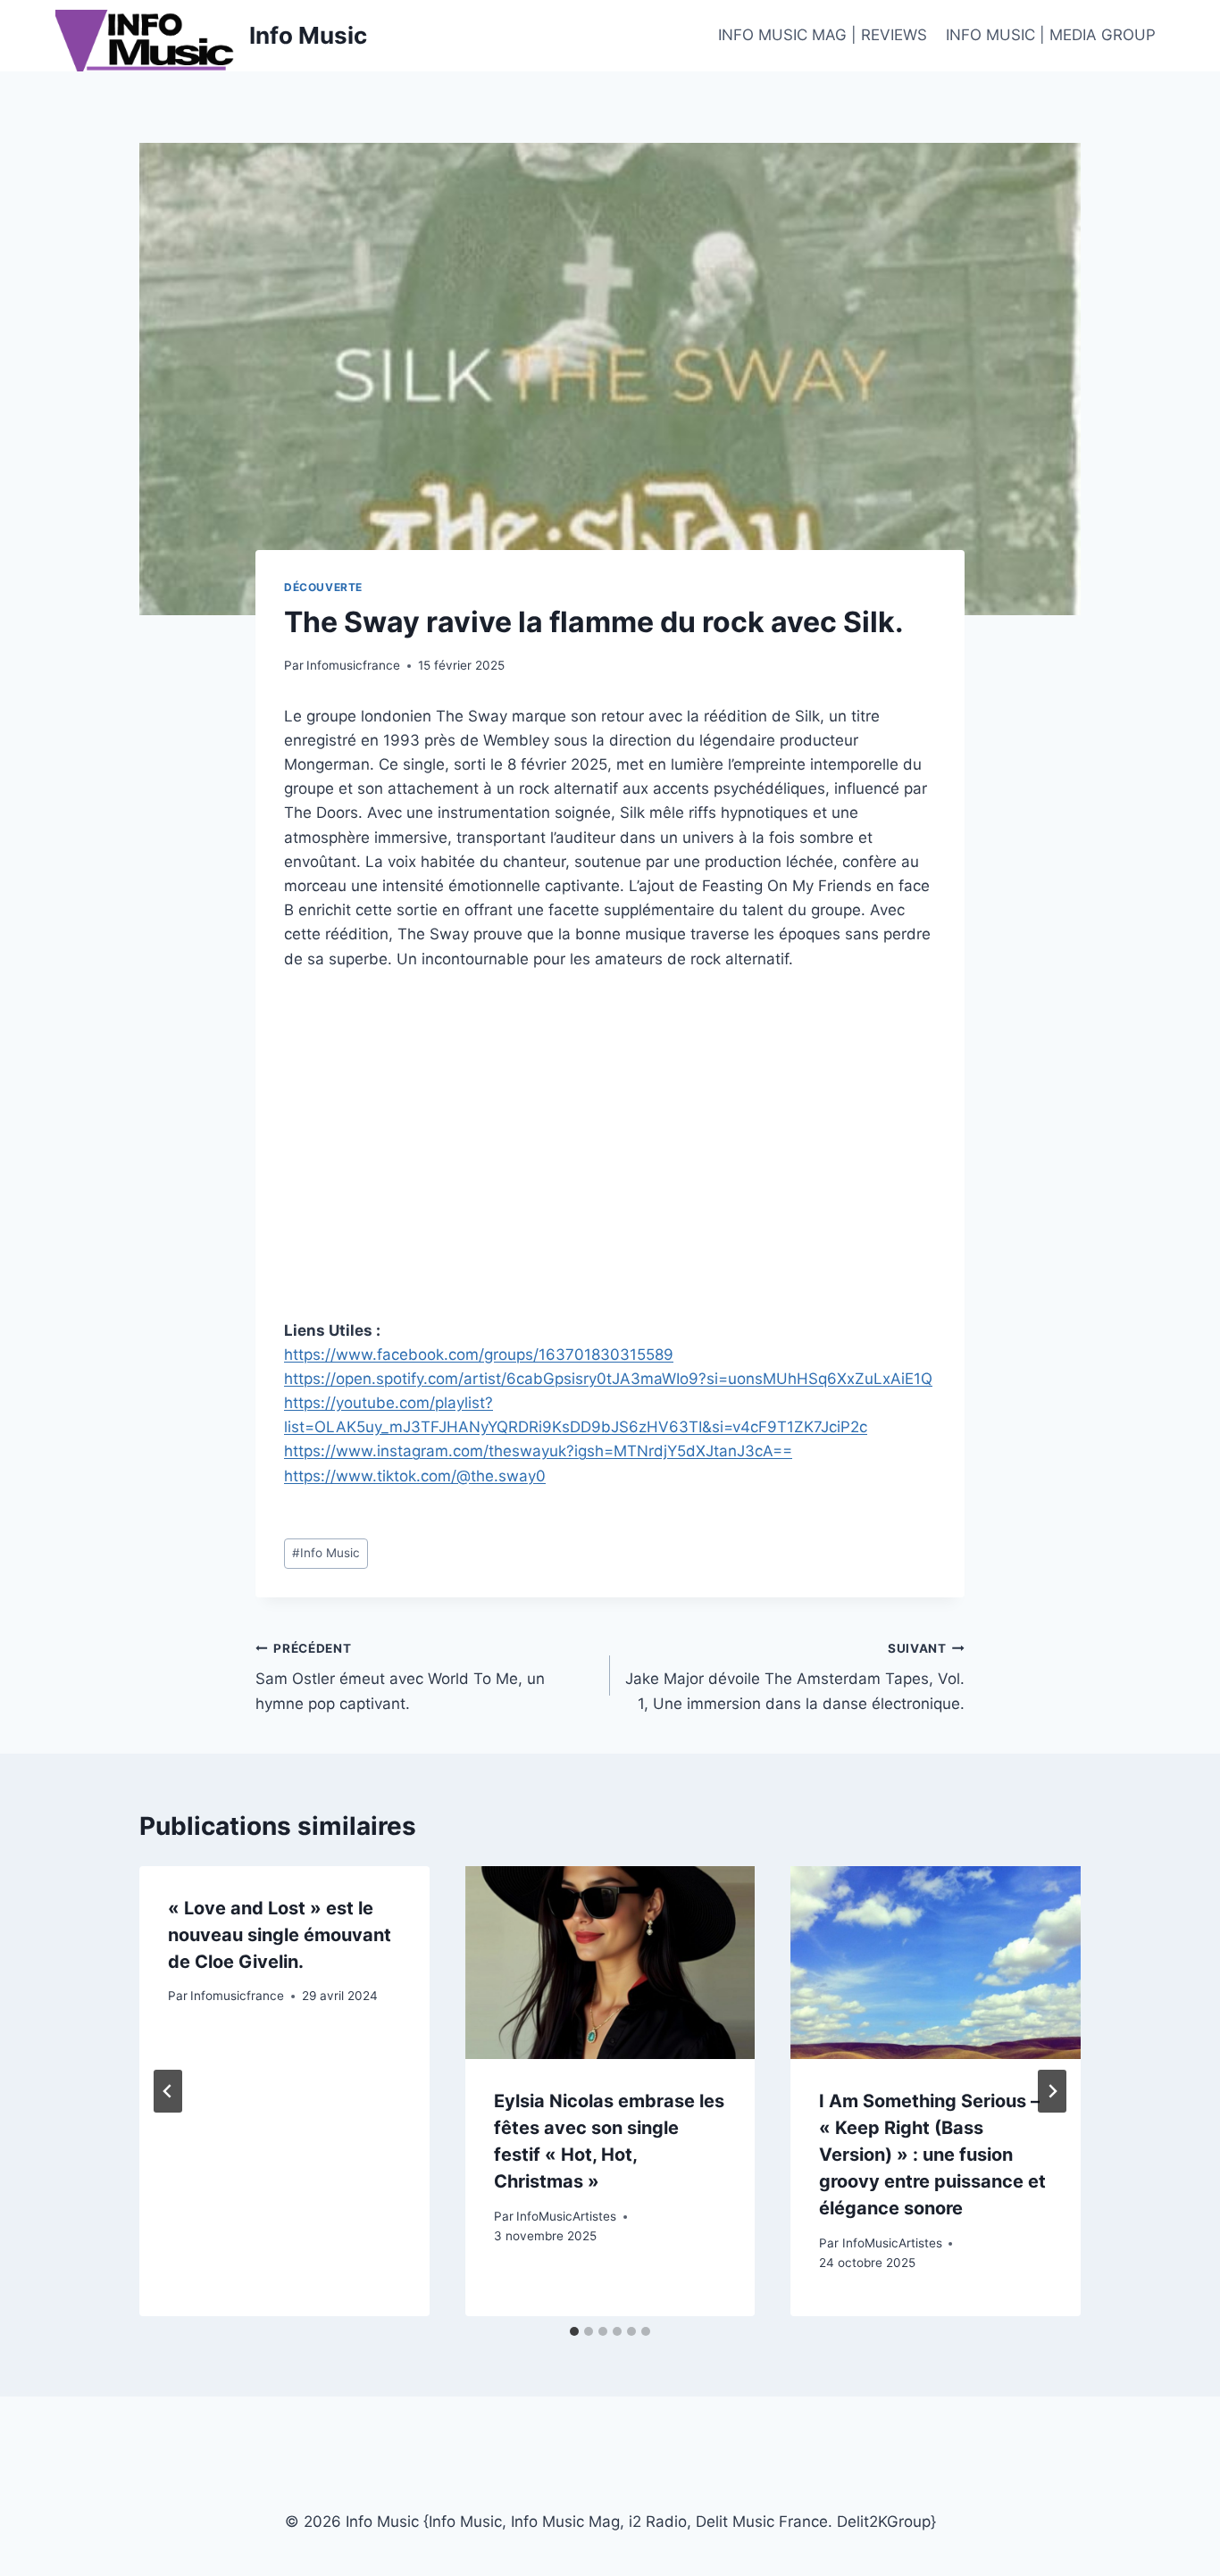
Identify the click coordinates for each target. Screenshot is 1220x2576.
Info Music (326, 1553)
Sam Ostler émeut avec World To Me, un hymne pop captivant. (400, 1677)
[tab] (574, 2331)
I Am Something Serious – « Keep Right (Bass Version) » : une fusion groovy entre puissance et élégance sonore (932, 2155)
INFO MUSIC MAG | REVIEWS (823, 35)
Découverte (323, 587)
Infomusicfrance (353, 665)
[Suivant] (1052, 2091)
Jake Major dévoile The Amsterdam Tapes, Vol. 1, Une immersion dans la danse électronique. (795, 1677)
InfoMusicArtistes (566, 2216)
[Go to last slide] (168, 2091)
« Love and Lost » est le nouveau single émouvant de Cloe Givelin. (280, 1935)
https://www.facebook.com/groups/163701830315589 (479, 1355)
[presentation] (610, 1963)
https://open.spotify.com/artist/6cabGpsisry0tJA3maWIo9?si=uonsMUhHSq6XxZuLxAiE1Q (608, 1379)
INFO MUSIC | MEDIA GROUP (1051, 35)
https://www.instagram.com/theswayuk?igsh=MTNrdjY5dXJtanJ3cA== (538, 1451)
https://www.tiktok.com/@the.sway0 (415, 1476)
